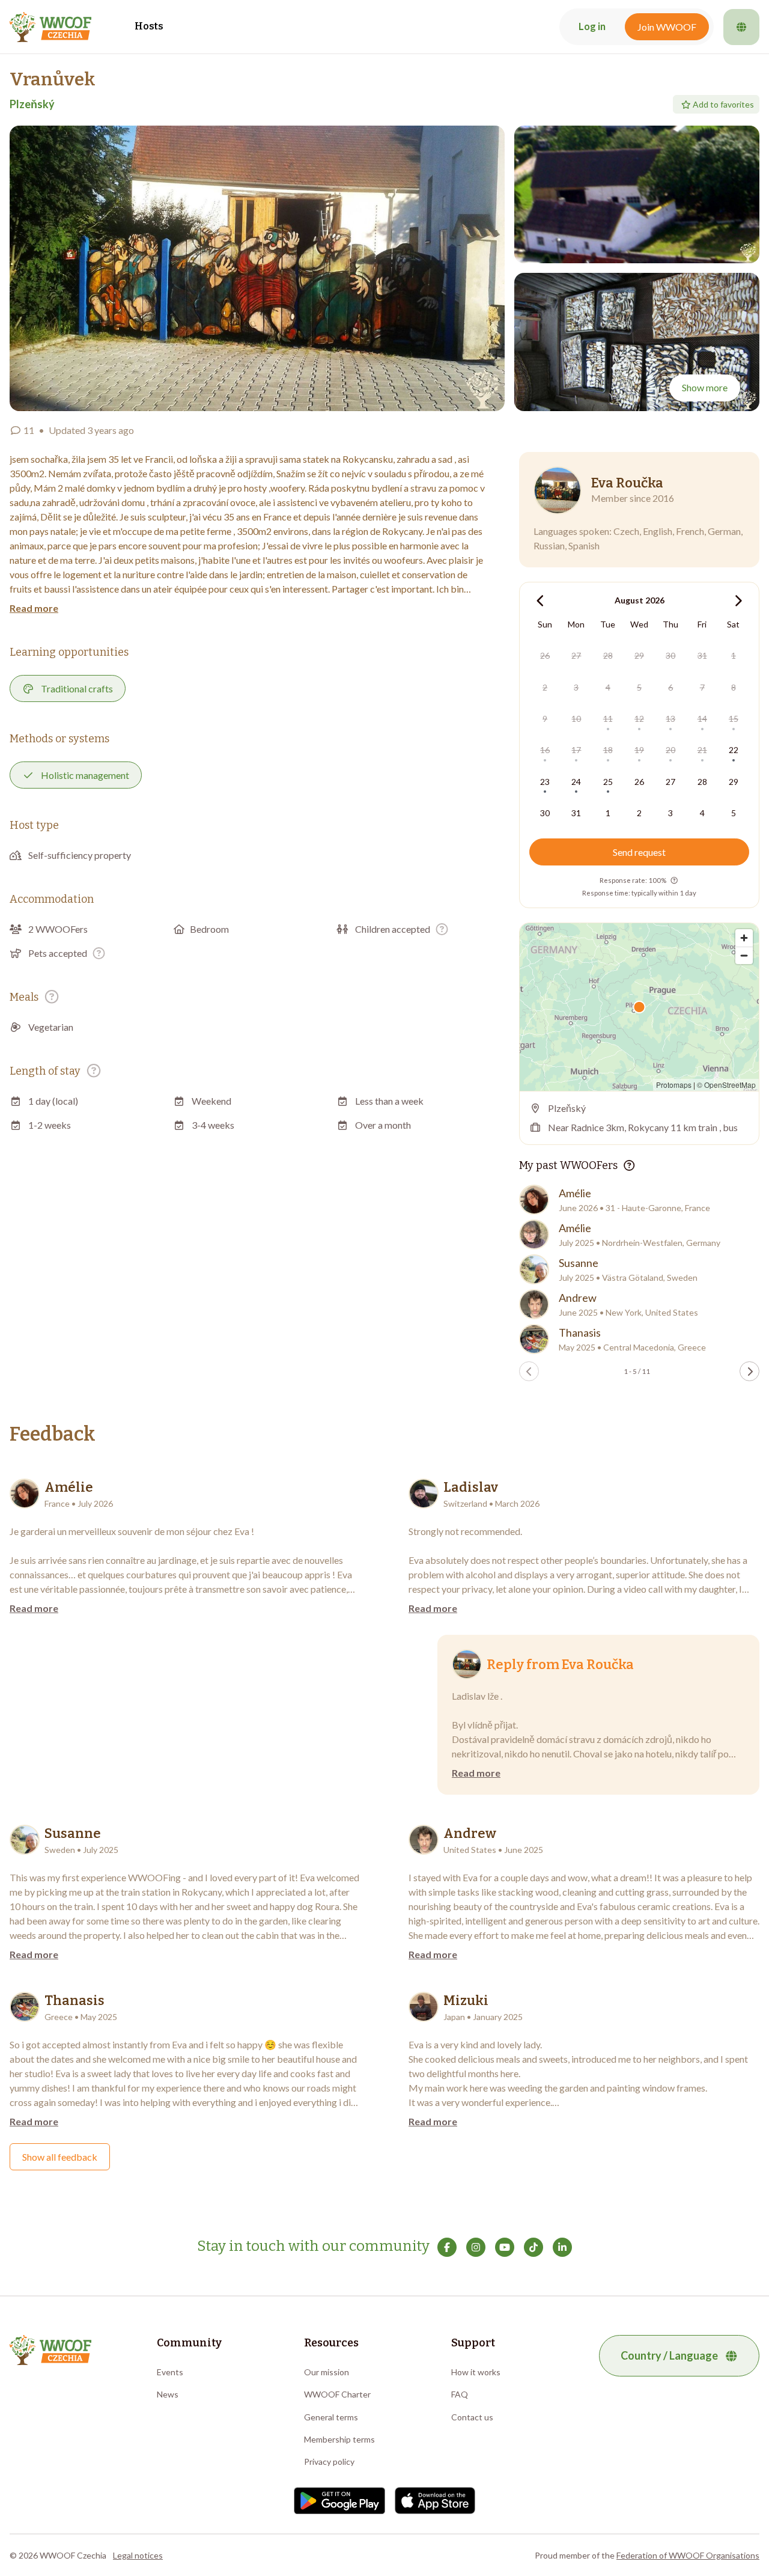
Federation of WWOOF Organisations (688, 2555)
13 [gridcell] (670, 719)
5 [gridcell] (639, 687)
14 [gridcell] (702, 719)
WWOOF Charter (337, 2394)
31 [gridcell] (702, 655)
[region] (639, 1007)
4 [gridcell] (608, 687)
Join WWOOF (667, 27)
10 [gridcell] (576, 719)
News (168, 2394)
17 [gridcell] (576, 750)
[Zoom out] (744, 955)
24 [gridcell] (576, 782)
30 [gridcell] (670, 655)
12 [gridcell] (639, 719)
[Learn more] (442, 929)
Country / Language (669, 2355)
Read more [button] (34, 608)
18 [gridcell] (608, 750)
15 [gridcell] (734, 719)
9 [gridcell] (545, 719)
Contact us (472, 2417)
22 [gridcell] (734, 750)
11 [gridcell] (608, 719)
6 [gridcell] (670, 687)
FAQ (460, 2394)
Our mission (327, 2372)
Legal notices (138, 2555)
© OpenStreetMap (726, 1085)
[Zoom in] (744, 938)
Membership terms (339, 2439)
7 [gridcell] (702, 687)
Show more (705, 387)
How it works (476, 2372)
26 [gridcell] (545, 655)
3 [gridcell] (576, 687)
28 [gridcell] (608, 655)
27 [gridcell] (576, 655)
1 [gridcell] (734, 655)
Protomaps (674, 1085)
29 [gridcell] (639, 655)
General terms (331, 2417)
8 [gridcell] (734, 687)
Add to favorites (723, 104)
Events (170, 2372)
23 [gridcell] (545, 782)
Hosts (149, 26)
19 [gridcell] (639, 750)
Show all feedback (60, 2157)
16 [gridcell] (545, 750)
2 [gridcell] (545, 687)
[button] (257, 268)
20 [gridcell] (670, 750)
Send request (639, 852)
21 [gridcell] (702, 750)
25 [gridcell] (608, 782)
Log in (592, 26)
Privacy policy (329, 2462)
